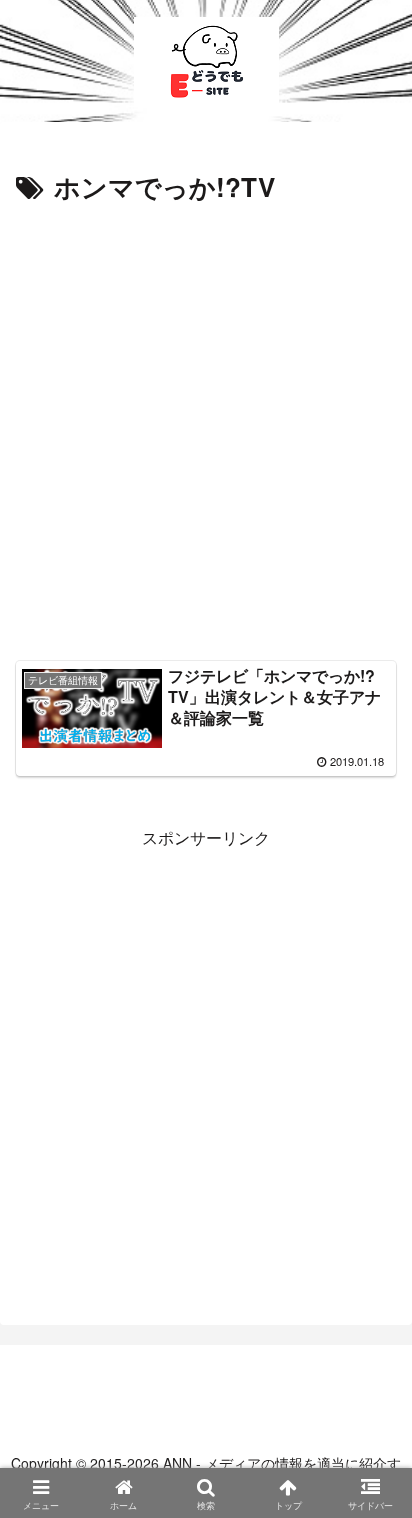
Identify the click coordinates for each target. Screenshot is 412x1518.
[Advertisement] (206, 426)
